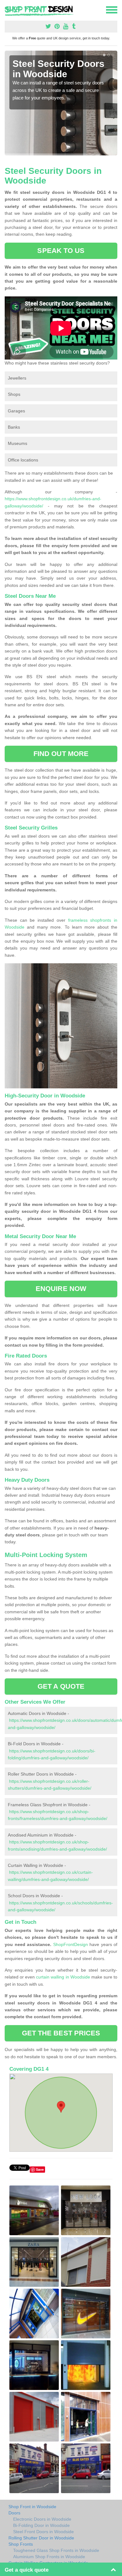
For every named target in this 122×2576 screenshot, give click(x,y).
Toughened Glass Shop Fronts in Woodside (56, 2550)
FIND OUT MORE (61, 754)
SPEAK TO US (61, 251)
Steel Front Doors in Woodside (43, 2532)
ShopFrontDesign (71, 1944)
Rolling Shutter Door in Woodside (41, 2538)
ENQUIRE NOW (61, 1289)
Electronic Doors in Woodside (42, 2519)
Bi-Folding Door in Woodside (41, 2525)
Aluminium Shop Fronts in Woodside (49, 2557)
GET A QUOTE (61, 1686)
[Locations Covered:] (8, 9)
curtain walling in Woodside (63, 1977)
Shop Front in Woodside (32, 2507)
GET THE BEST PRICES (61, 2033)
